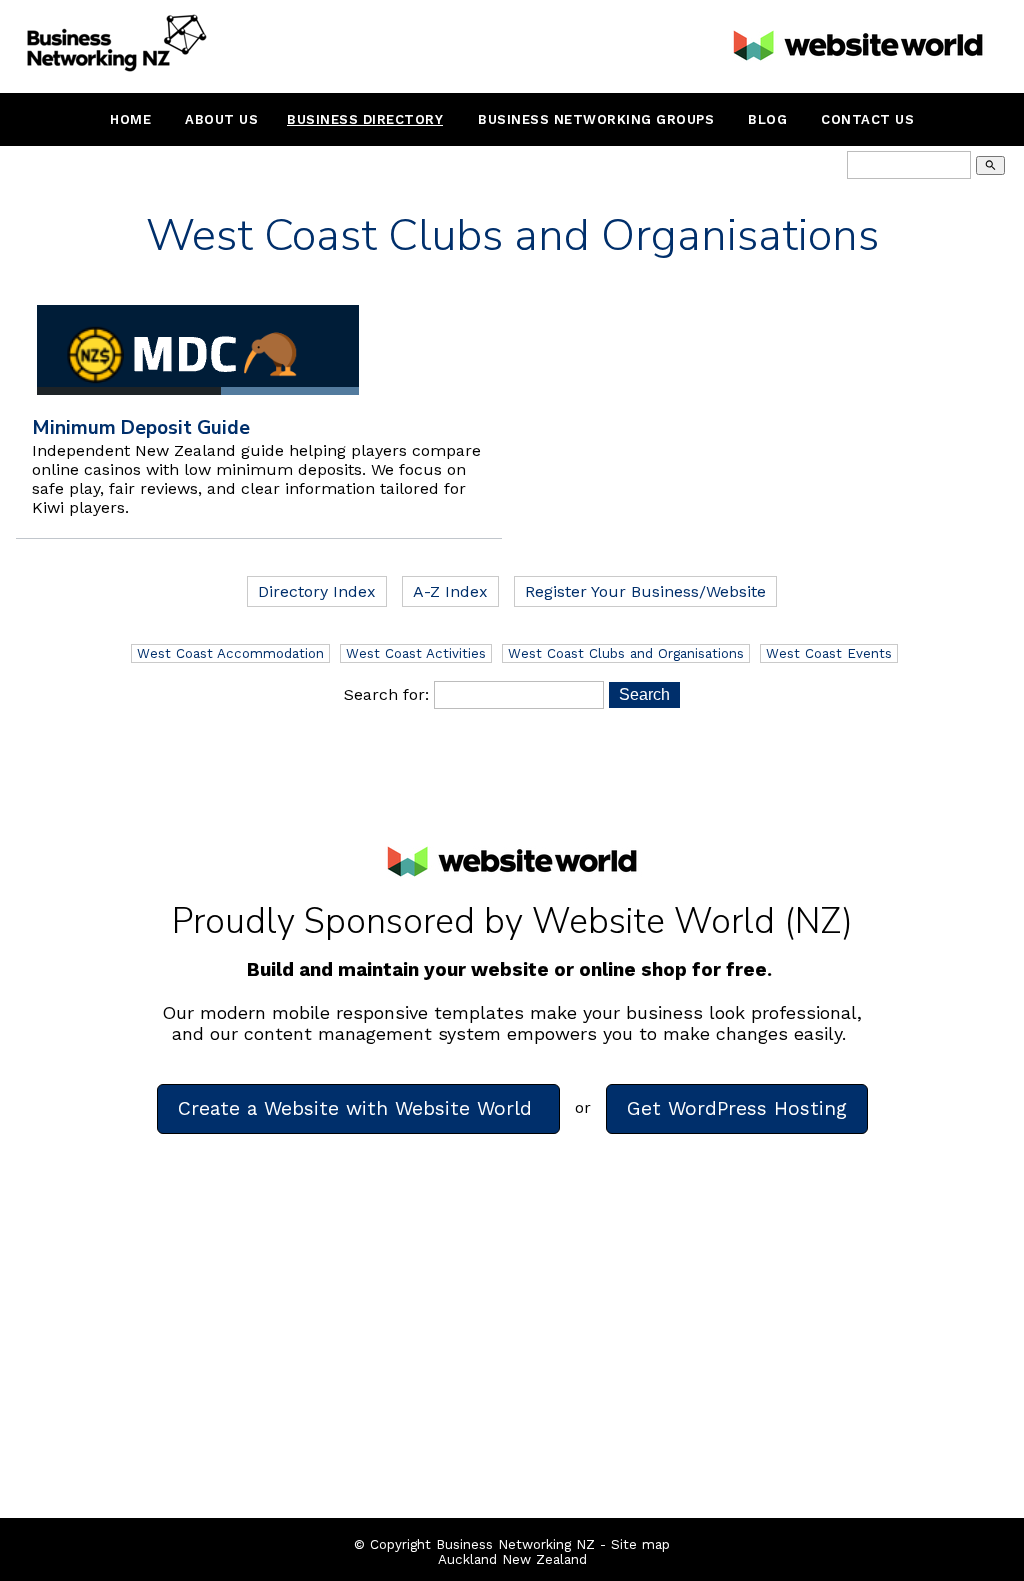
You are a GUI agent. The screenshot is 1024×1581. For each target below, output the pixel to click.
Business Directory (365, 119)
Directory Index (317, 591)
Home (130, 119)
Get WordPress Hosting (737, 1108)
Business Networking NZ (515, 1544)
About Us (221, 119)
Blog (767, 119)
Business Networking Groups (596, 119)
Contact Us (867, 119)
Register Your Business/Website (645, 591)
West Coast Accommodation (230, 653)
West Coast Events (829, 653)
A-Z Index (450, 591)
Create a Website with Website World (358, 1108)
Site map (640, 1544)
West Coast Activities (416, 653)
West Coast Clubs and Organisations (626, 653)
